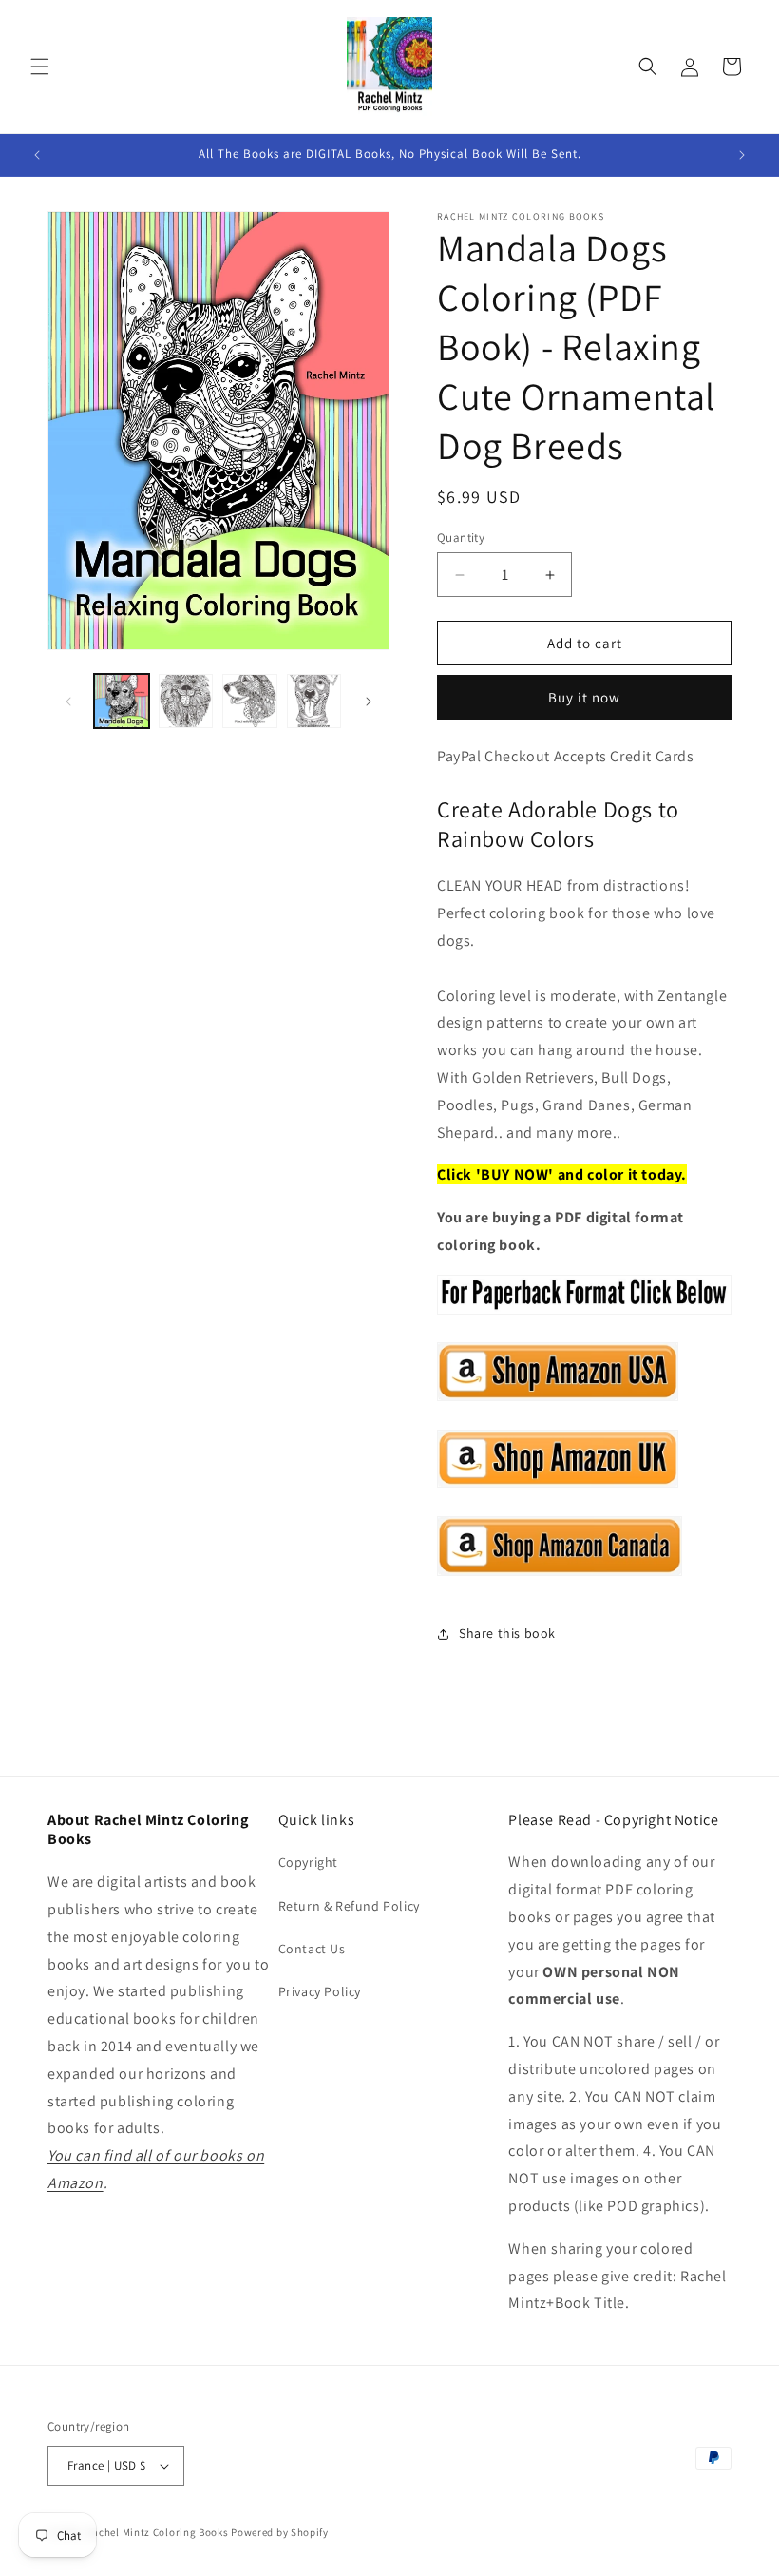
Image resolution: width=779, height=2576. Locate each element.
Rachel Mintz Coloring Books (158, 2532)
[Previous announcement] (37, 155)
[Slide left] (68, 702)
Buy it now (584, 697)
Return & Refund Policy (349, 1906)
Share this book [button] (507, 1633)
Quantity (461, 538)
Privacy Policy (320, 1991)
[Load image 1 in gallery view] (122, 702)
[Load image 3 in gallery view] (250, 702)
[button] (40, 67)
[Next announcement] (742, 155)
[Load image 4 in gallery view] (314, 702)
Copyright (308, 1862)
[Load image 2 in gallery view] (186, 702)
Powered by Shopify (280, 2532)
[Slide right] (369, 702)
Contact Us (312, 1949)
